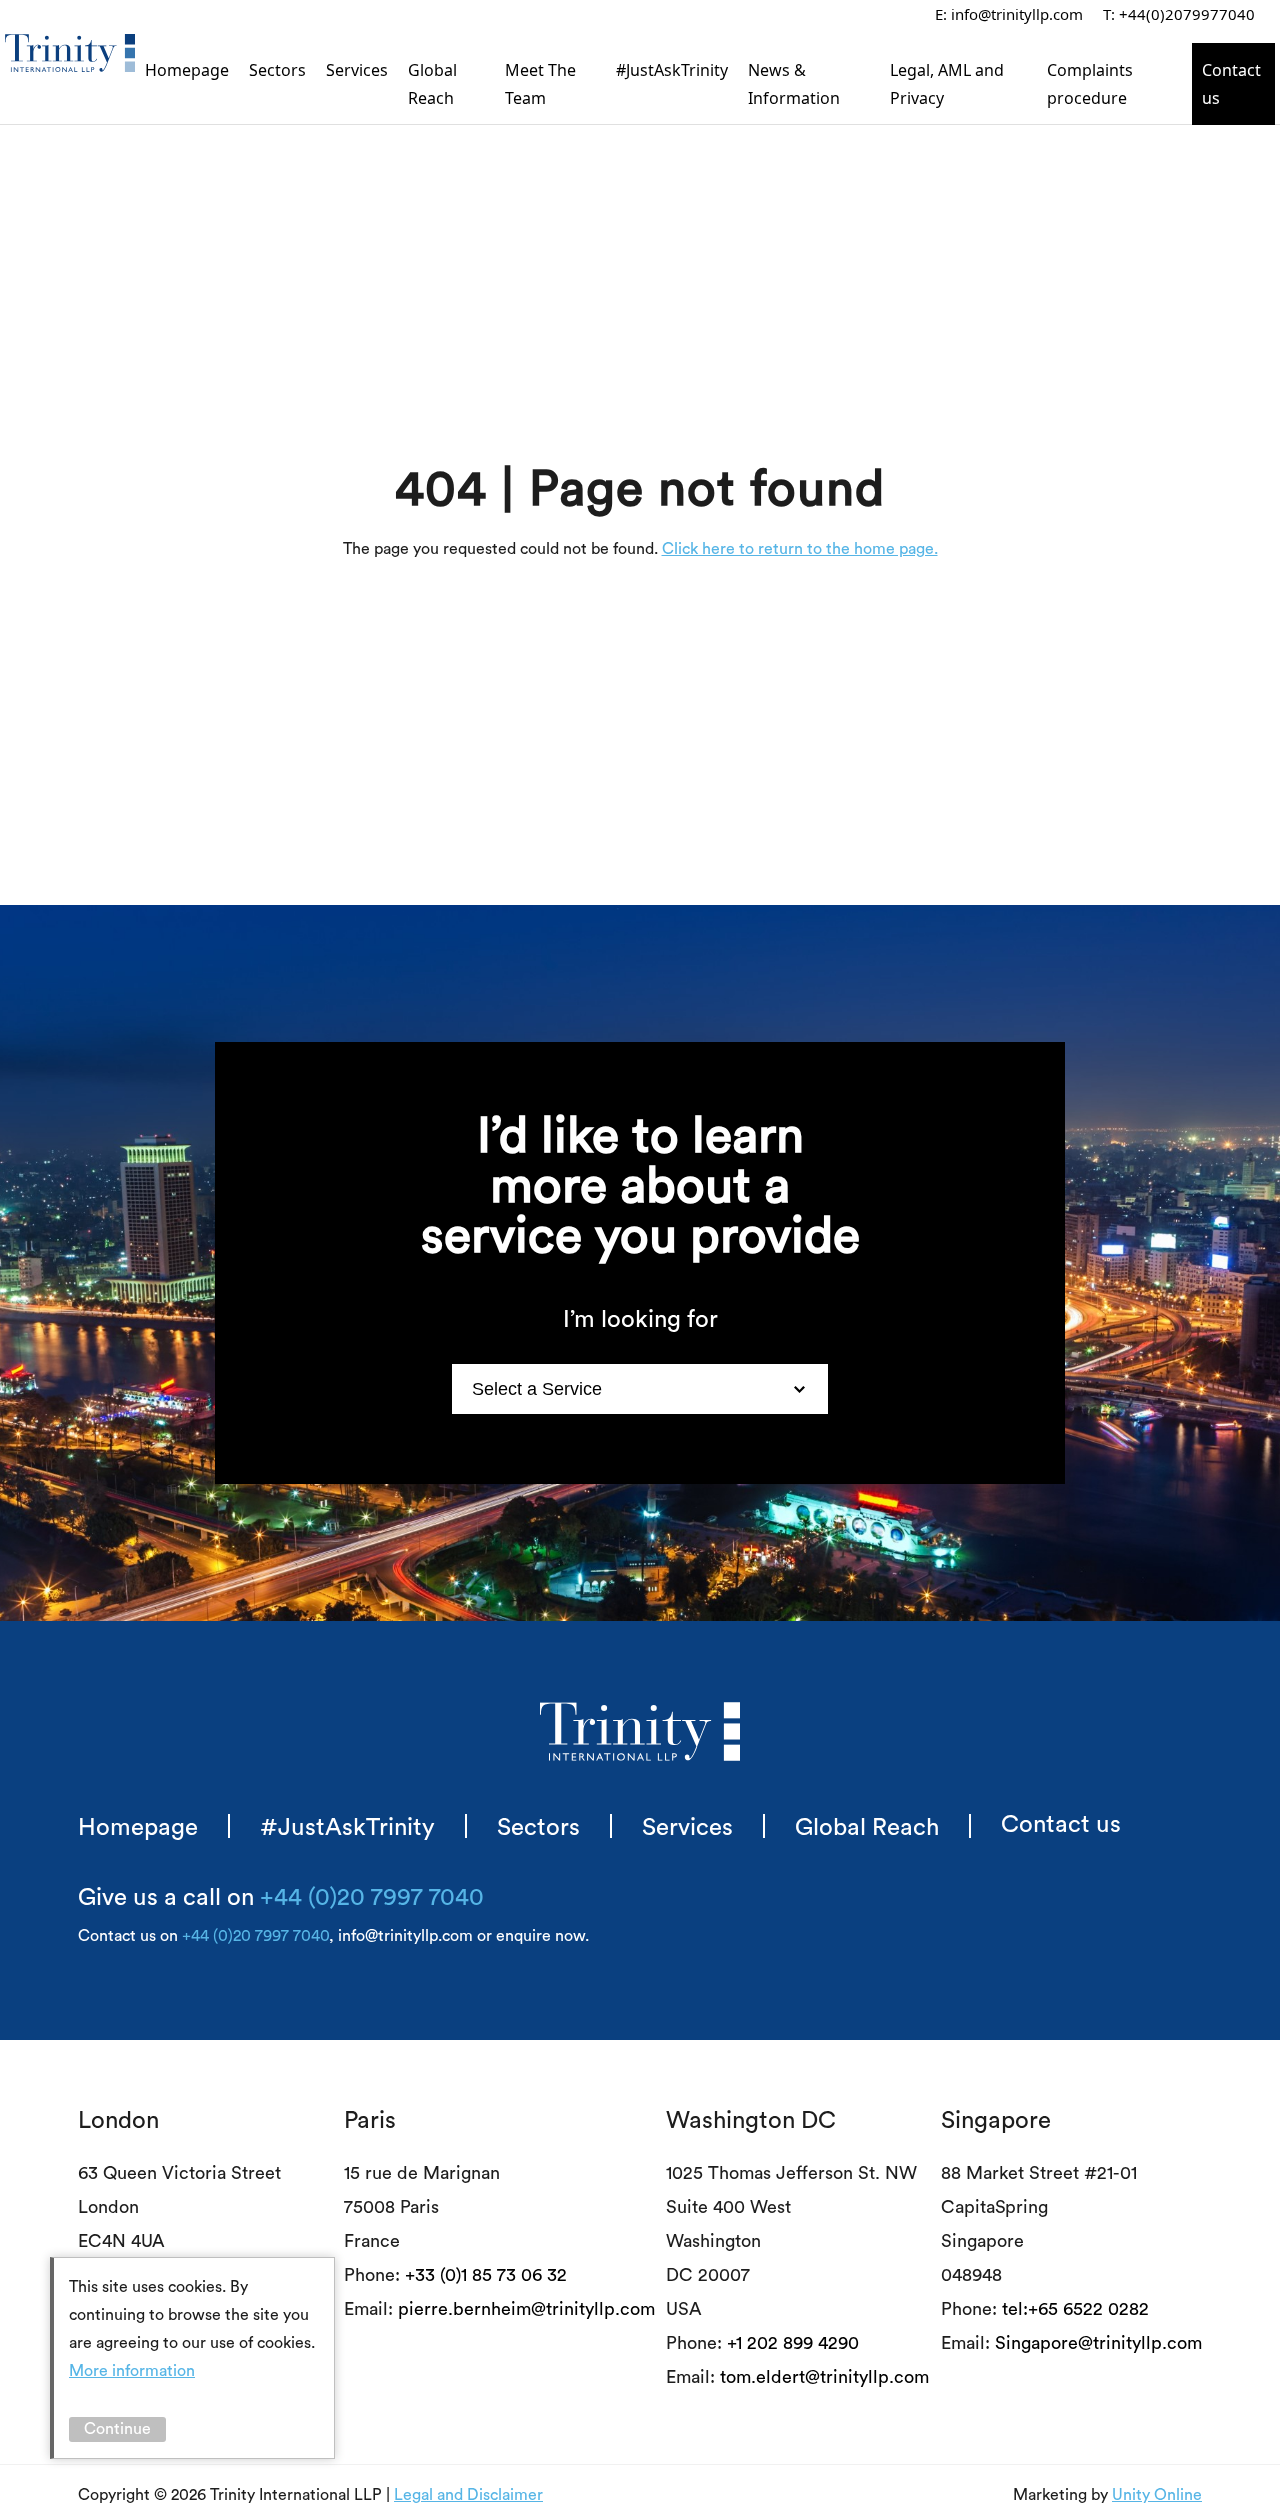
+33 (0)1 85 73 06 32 (486, 2275)
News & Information (794, 84)
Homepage (187, 70)
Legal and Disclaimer (468, 2495)
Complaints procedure (1090, 84)
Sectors (277, 70)
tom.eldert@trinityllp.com (824, 2377)
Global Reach (432, 84)
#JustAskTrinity (672, 70)
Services (357, 70)
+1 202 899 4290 (793, 2343)
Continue (117, 2429)
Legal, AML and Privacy (947, 84)
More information (132, 2371)
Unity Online (1157, 2495)
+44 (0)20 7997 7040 (372, 1898)
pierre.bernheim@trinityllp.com (526, 2309)
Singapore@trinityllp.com (1098, 2343)
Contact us (1231, 84)
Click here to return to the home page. (800, 549)
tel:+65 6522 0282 (1075, 2309)
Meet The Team (540, 84)
